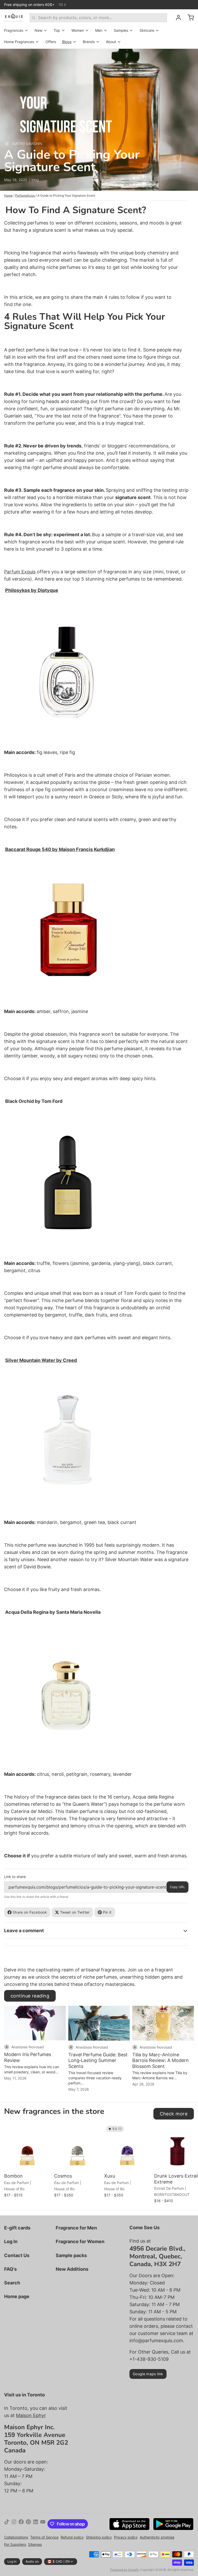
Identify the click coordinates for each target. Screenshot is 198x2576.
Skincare (147, 30)
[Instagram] (14, 2524)
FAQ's (10, 2269)
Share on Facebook (30, 1912)
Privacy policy (126, 2537)
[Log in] (176, 18)
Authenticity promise (157, 2537)
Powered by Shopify (125, 2570)
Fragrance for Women (80, 2241)
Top (57, 30)
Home (8, 195)
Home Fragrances (19, 42)
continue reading (30, 1996)
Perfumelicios (25, 195)
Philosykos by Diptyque (32, 590)
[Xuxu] (128, 2147)
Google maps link (148, 2374)
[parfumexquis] (14, 18)
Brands (89, 42)
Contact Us (17, 2255)
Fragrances (14, 30)
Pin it (107, 1912)
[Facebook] (21, 2524)
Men (99, 30)
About (111, 42)
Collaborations (16, 2537)
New (38, 30)
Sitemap (35, 2544)
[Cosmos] (78, 2147)
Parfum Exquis (20, 572)
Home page (17, 2296)
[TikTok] (7, 2524)
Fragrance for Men (76, 2228)
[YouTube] (43, 2524)
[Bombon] (28, 2147)
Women (78, 30)
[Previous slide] (172, 2132)
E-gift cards (17, 2228)
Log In (11, 2241)
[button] (28, 2164)
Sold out (128, 2164)
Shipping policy (99, 2537)
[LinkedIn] (36, 2524)
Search (12, 2283)
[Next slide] (188, 2132)
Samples (121, 30)
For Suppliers (15, 2544)
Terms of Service (44, 2537)
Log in (12, 2561)
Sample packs (71, 2255)
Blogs (67, 42)
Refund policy (72, 2537)
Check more (174, 2114)
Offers (51, 42)
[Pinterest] (28, 2524)
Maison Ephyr (31, 2415)
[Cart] (189, 18)
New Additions (72, 2269)
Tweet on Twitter (75, 1912)
